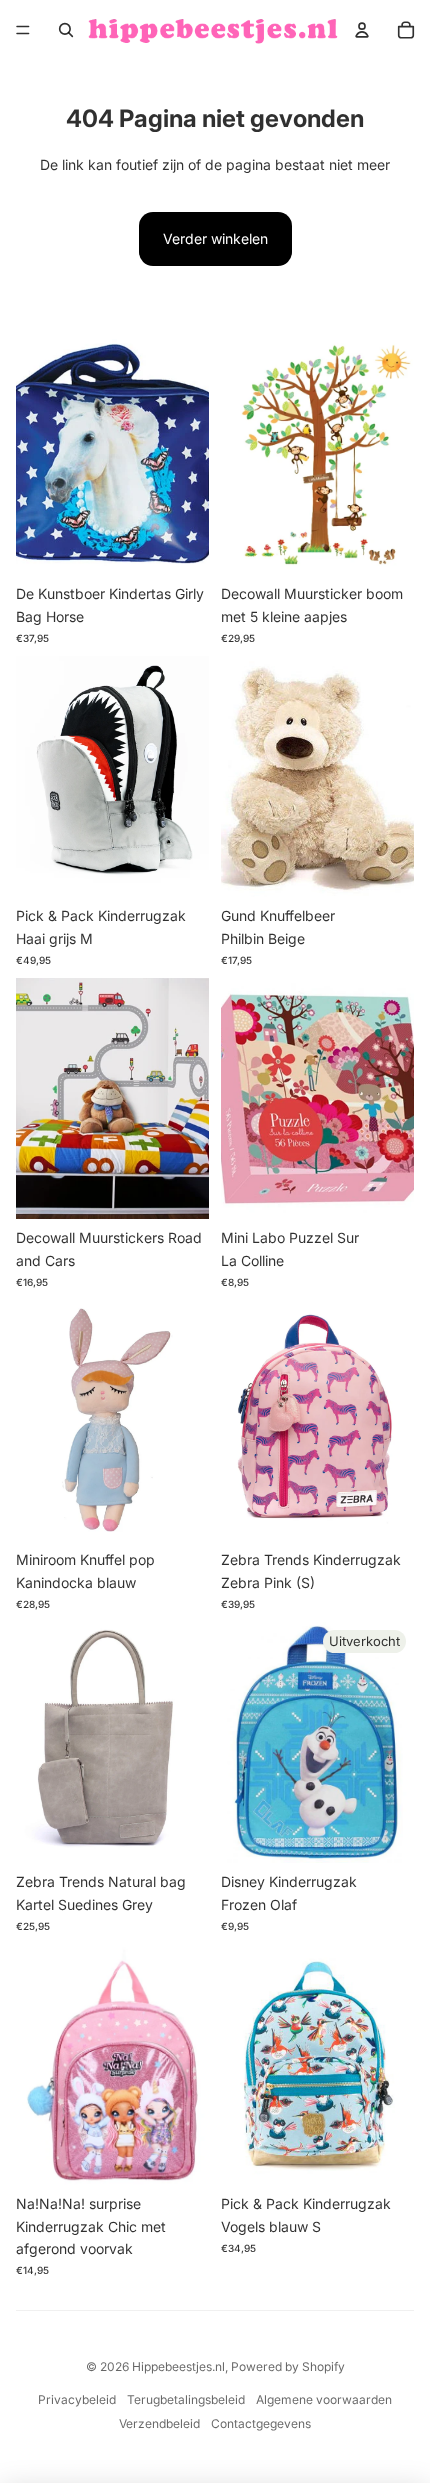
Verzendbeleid (159, 2423)
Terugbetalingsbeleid (186, 2399)
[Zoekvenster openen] (66, 30)
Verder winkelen (215, 238)
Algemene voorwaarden (324, 2399)
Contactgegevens (261, 2423)
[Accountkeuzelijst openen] (362, 30)
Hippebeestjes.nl (178, 2366)
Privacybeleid (77, 2399)
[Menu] (23, 30)
